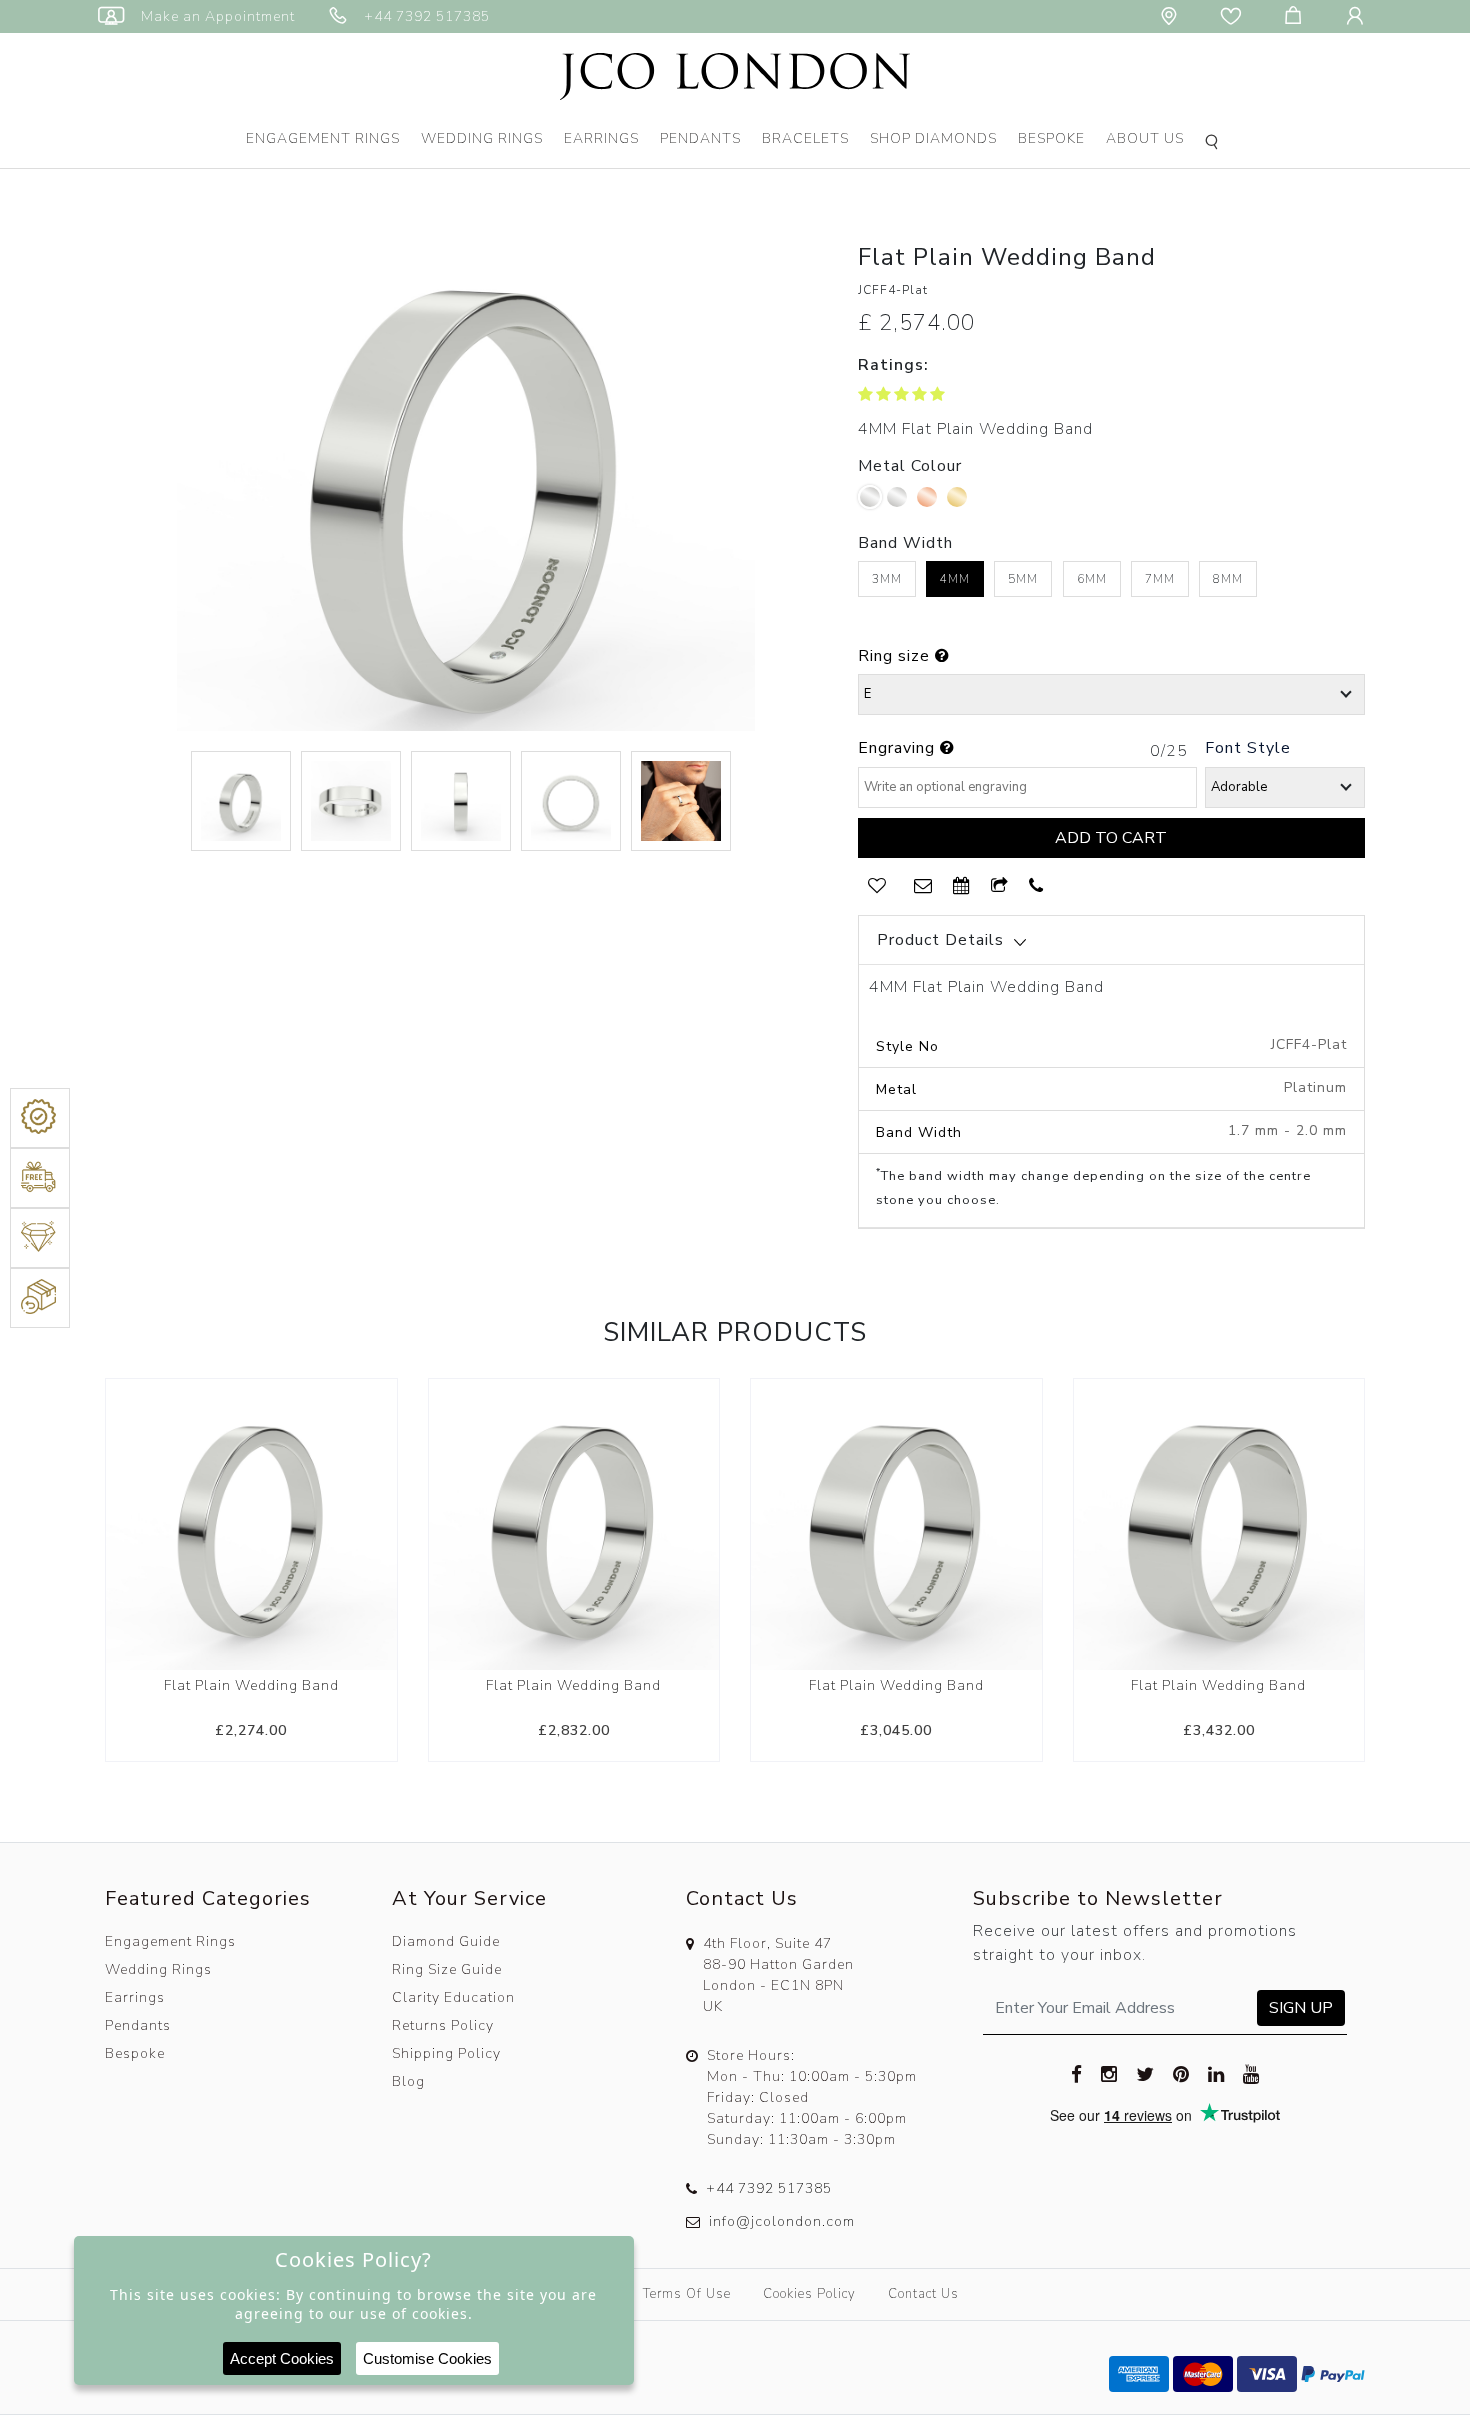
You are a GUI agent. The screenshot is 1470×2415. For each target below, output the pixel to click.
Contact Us (923, 2294)
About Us (1145, 138)
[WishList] (877, 886)
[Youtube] (1251, 2073)
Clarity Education (453, 1997)
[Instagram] (1109, 2073)
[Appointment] (962, 886)
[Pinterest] (1181, 2073)
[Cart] (1297, 16)
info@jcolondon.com (782, 2221)
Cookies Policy (809, 2294)
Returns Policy (443, 2025)
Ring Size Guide (447, 1969)
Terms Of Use (687, 2294)
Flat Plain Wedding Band (251, 1685)
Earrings (601, 138)
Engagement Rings (323, 138)
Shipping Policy (446, 2053)
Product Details (940, 940)
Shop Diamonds (933, 138)
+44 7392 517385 (769, 2188)
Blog (408, 2081)
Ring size (896, 656)
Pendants (700, 138)
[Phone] (1036, 886)
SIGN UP (1301, 2008)
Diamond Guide (446, 1941)
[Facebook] (1077, 2073)
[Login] (1359, 16)
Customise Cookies (427, 2358)
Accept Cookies (282, 2358)
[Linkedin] (1216, 2073)
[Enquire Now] (923, 886)
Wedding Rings (482, 138)
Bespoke (1051, 138)
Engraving (899, 748)
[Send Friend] (1000, 886)
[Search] (1215, 144)
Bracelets (805, 138)
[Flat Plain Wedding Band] (251, 1523)
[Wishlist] (1235, 16)
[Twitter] (1145, 2073)
